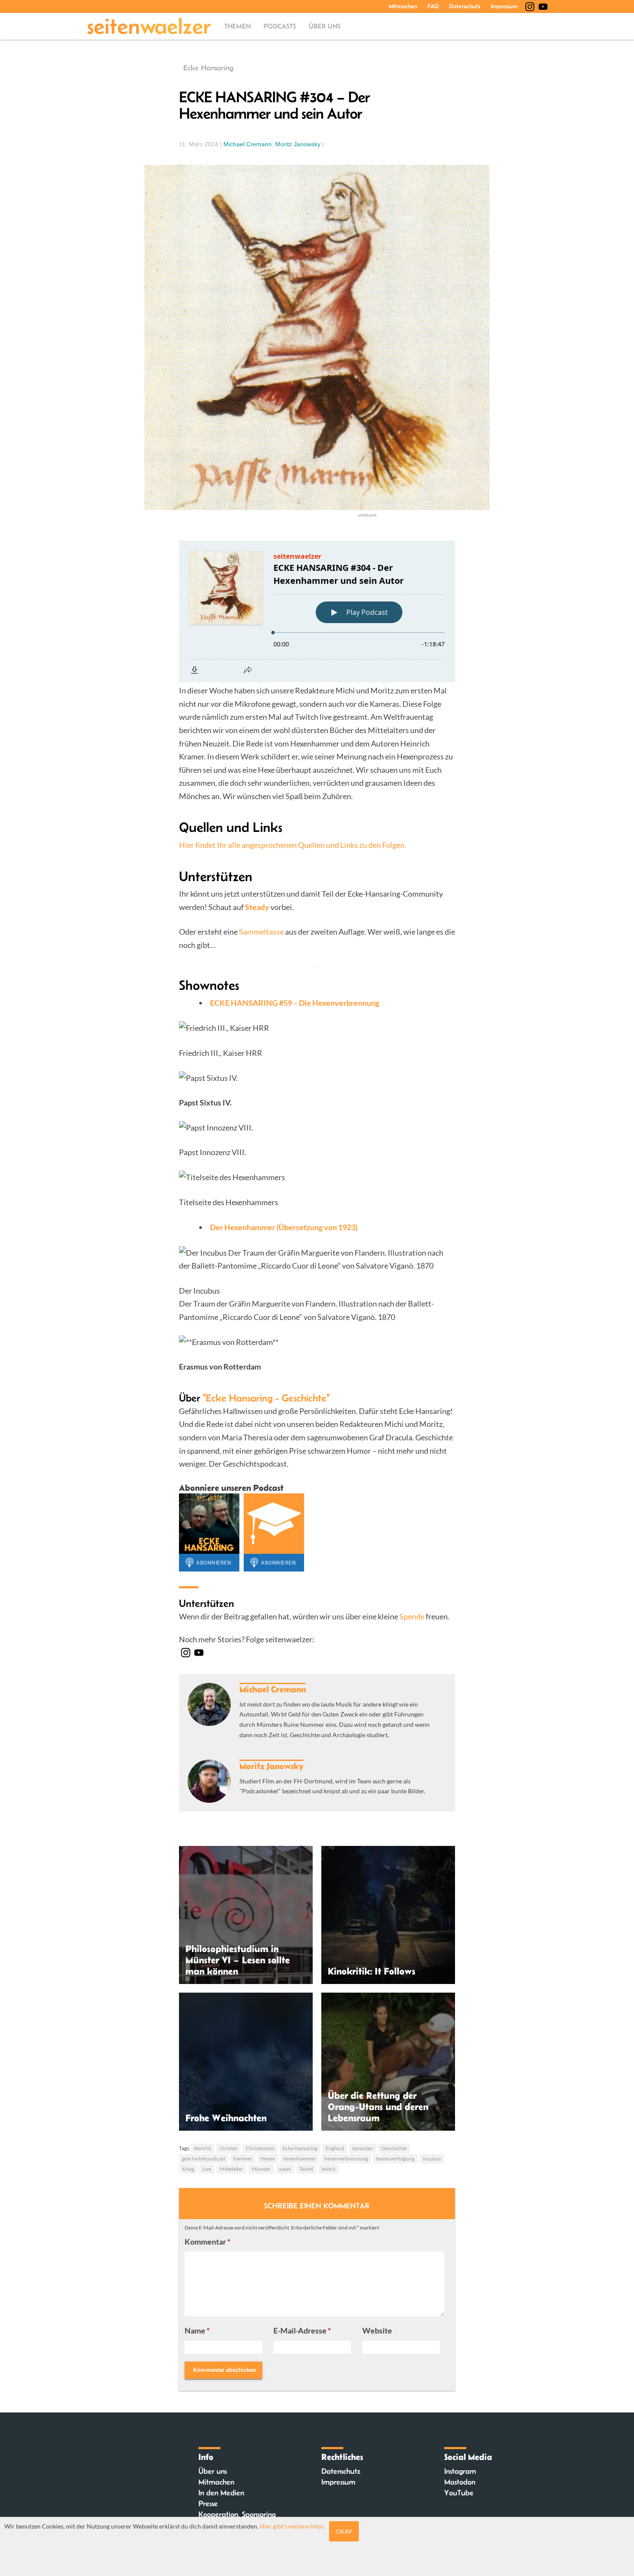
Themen (237, 26)
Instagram (460, 2471)
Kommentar (207, 2242)
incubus (432, 2159)
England (335, 2148)
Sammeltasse (261, 932)
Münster (261, 2169)
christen (228, 2148)
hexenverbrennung (346, 2159)
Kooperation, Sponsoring (237, 2514)
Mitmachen (403, 6)
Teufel (306, 2169)
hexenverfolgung (395, 2159)
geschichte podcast (204, 2159)
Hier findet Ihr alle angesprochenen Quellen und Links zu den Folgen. (293, 845)
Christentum (260, 2148)
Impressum (504, 6)
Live (207, 2169)
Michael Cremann (248, 144)
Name (197, 2330)
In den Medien (221, 2493)
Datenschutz (465, 6)
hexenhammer (300, 2159)
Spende (412, 1616)
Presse (208, 2504)
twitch (328, 2169)
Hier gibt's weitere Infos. (292, 2526)
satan (285, 2169)
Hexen (268, 2159)
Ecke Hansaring (208, 68)
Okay (344, 2531)
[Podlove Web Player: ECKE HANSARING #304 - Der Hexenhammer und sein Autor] (317, 611)
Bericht (202, 2148)
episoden (363, 2148)
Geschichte (394, 2148)
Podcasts (280, 26)
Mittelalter (231, 2169)
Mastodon (460, 2482)
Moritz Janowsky (298, 144)
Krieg (188, 2169)
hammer (243, 2159)
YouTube (459, 2493)
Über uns (325, 26)
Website (377, 2330)
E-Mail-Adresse (302, 2330)
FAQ (433, 6)
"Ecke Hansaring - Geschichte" (266, 1398)
